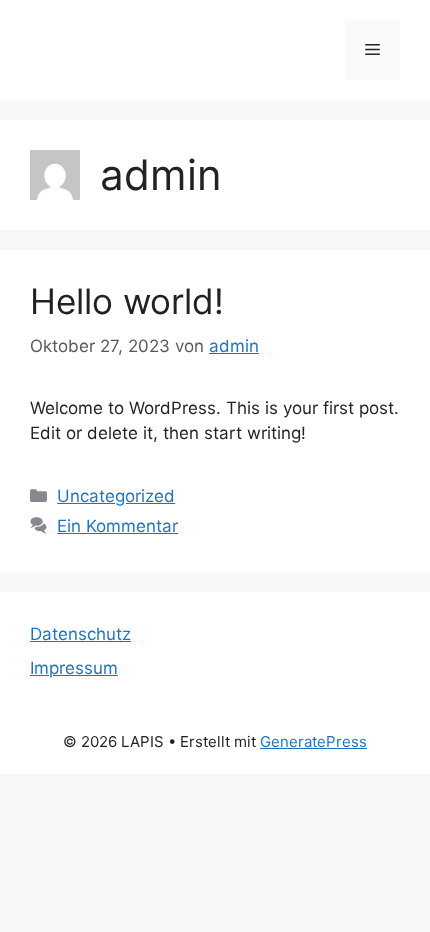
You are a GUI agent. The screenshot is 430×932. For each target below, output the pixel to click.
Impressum (74, 668)
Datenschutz (80, 634)
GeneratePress (313, 741)
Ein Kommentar (117, 526)
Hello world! (127, 301)
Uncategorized (116, 496)
